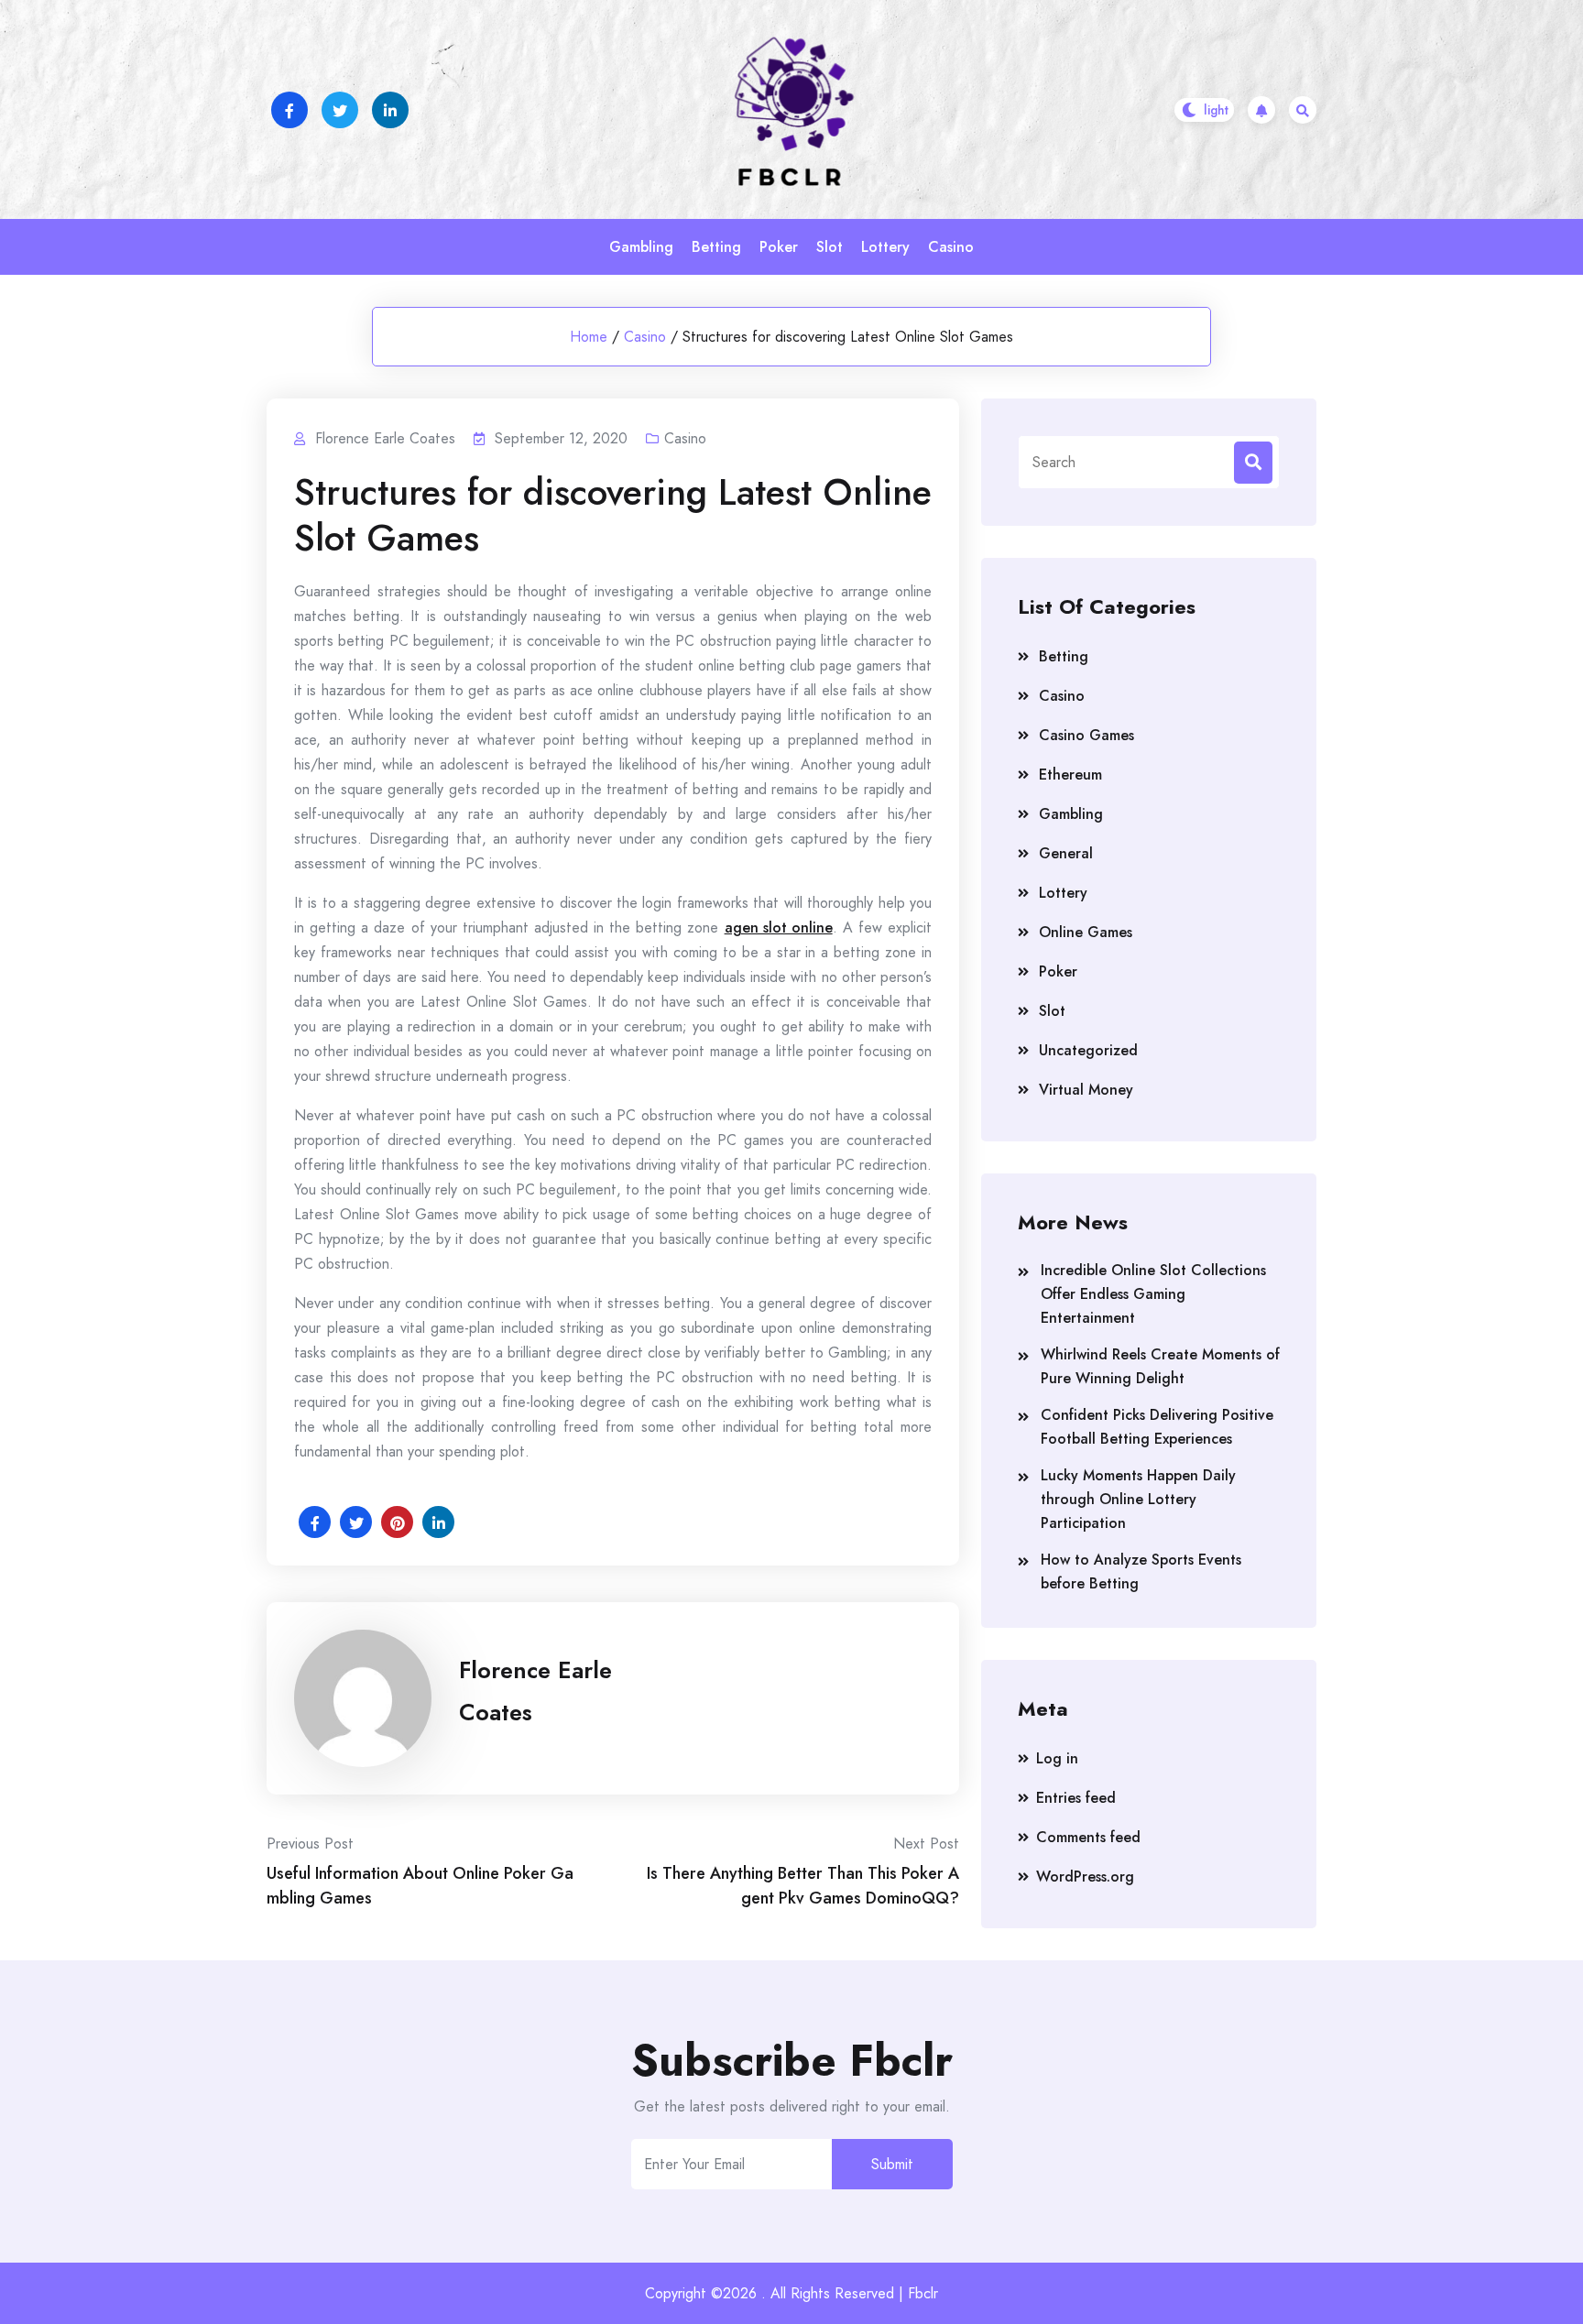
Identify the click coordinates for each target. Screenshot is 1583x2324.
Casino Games (1086, 735)
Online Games (1086, 932)
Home (589, 337)
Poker (779, 247)
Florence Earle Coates (535, 1691)
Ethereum (1070, 775)
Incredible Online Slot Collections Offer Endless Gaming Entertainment (1153, 1294)
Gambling (641, 247)
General (1066, 853)
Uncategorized (1088, 1050)
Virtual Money (1086, 1090)
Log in (1057, 1758)
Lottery (885, 247)
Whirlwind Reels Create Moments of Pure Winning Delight (1160, 1366)
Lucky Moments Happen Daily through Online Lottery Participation (1138, 1499)
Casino (951, 247)
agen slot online (779, 927)
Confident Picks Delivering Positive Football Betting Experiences (1157, 1427)
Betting (716, 247)
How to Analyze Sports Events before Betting (1141, 1571)
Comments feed (1088, 1837)
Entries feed (1076, 1798)
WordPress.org (1085, 1877)
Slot (830, 247)
